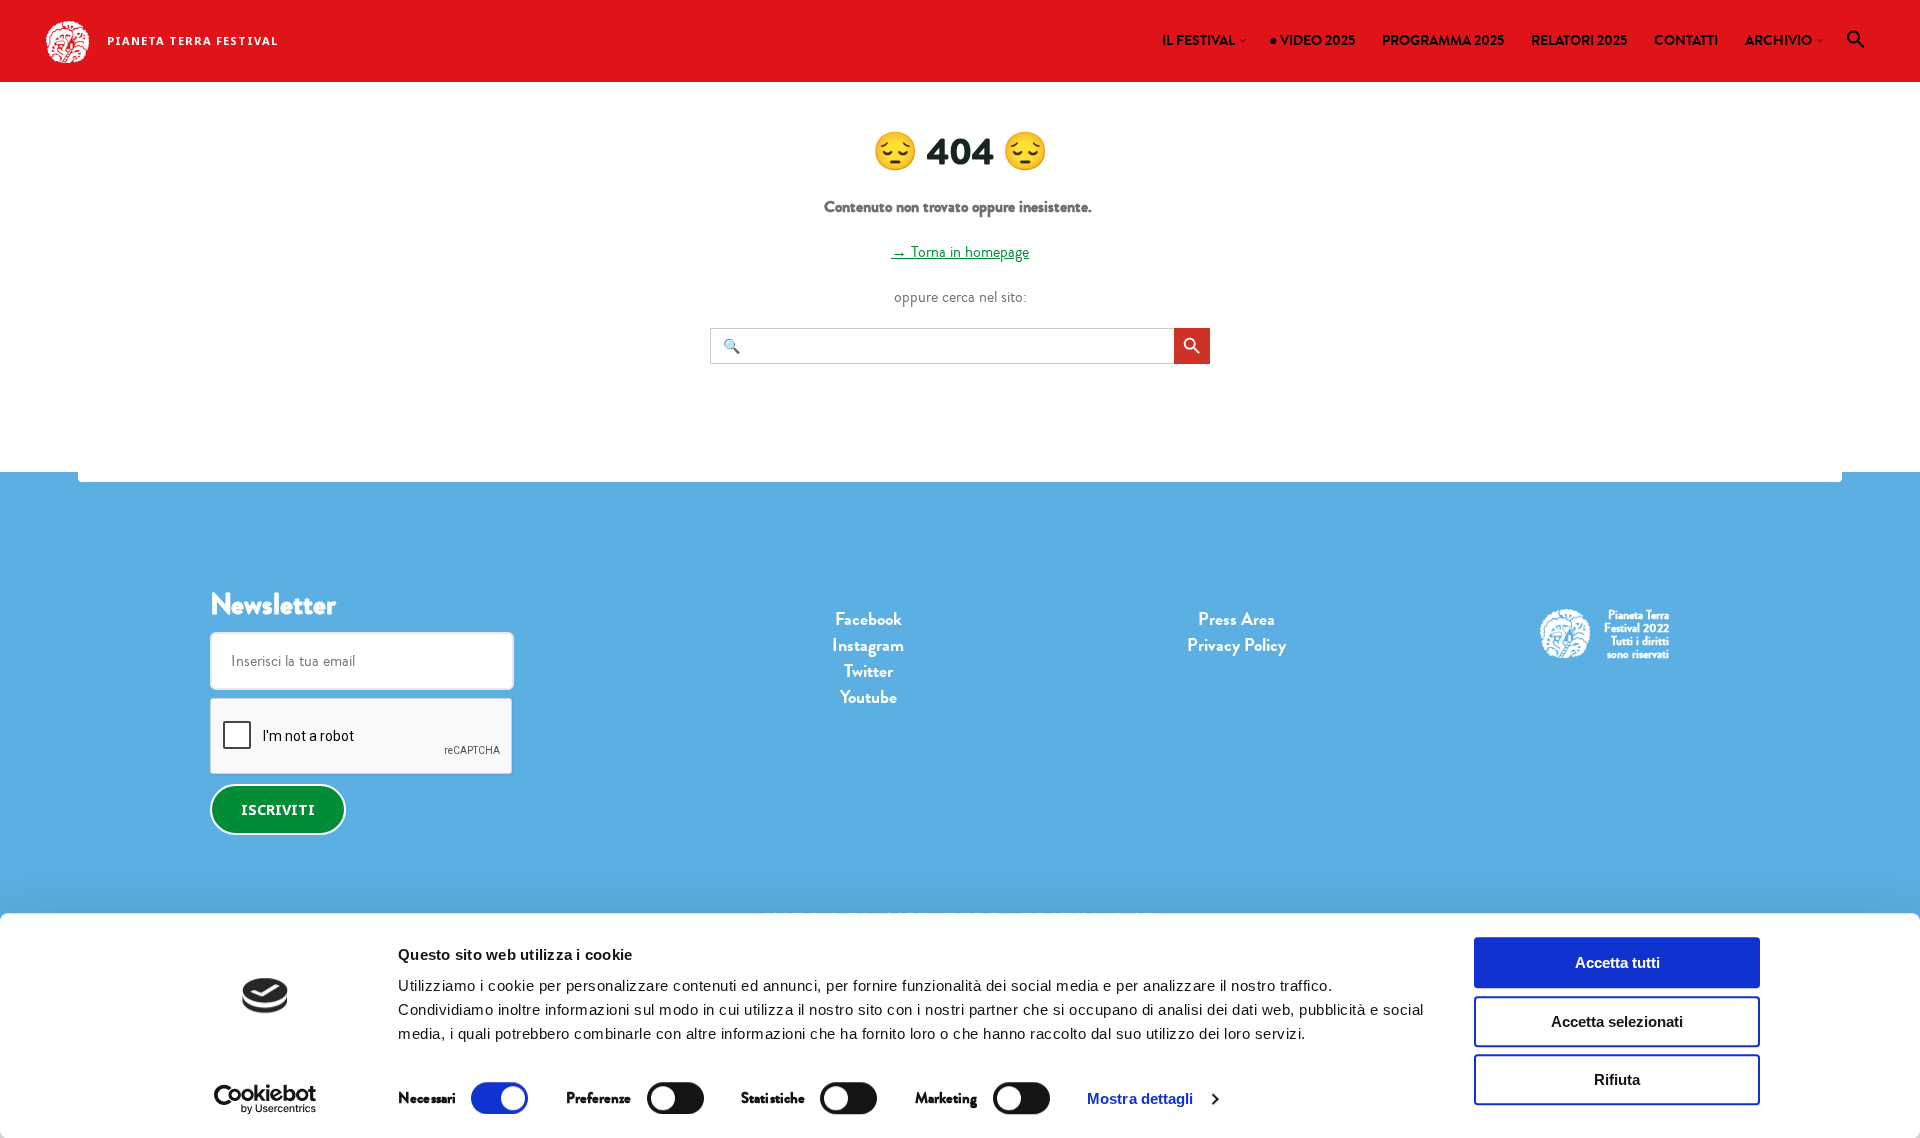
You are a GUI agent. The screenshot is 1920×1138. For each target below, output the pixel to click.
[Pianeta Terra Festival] (67, 40)
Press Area (1236, 619)
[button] (1856, 44)
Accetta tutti (1617, 962)
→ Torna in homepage (960, 252)
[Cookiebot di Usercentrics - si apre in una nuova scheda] (265, 1099)
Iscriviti (278, 809)
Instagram (868, 645)
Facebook (868, 619)
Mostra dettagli (1140, 1098)
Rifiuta (1617, 1079)
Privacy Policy (1236, 645)
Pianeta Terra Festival (192, 40)
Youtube (868, 697)
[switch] (675, 1098)
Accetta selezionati (1617, 1021)
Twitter (868, 671)
